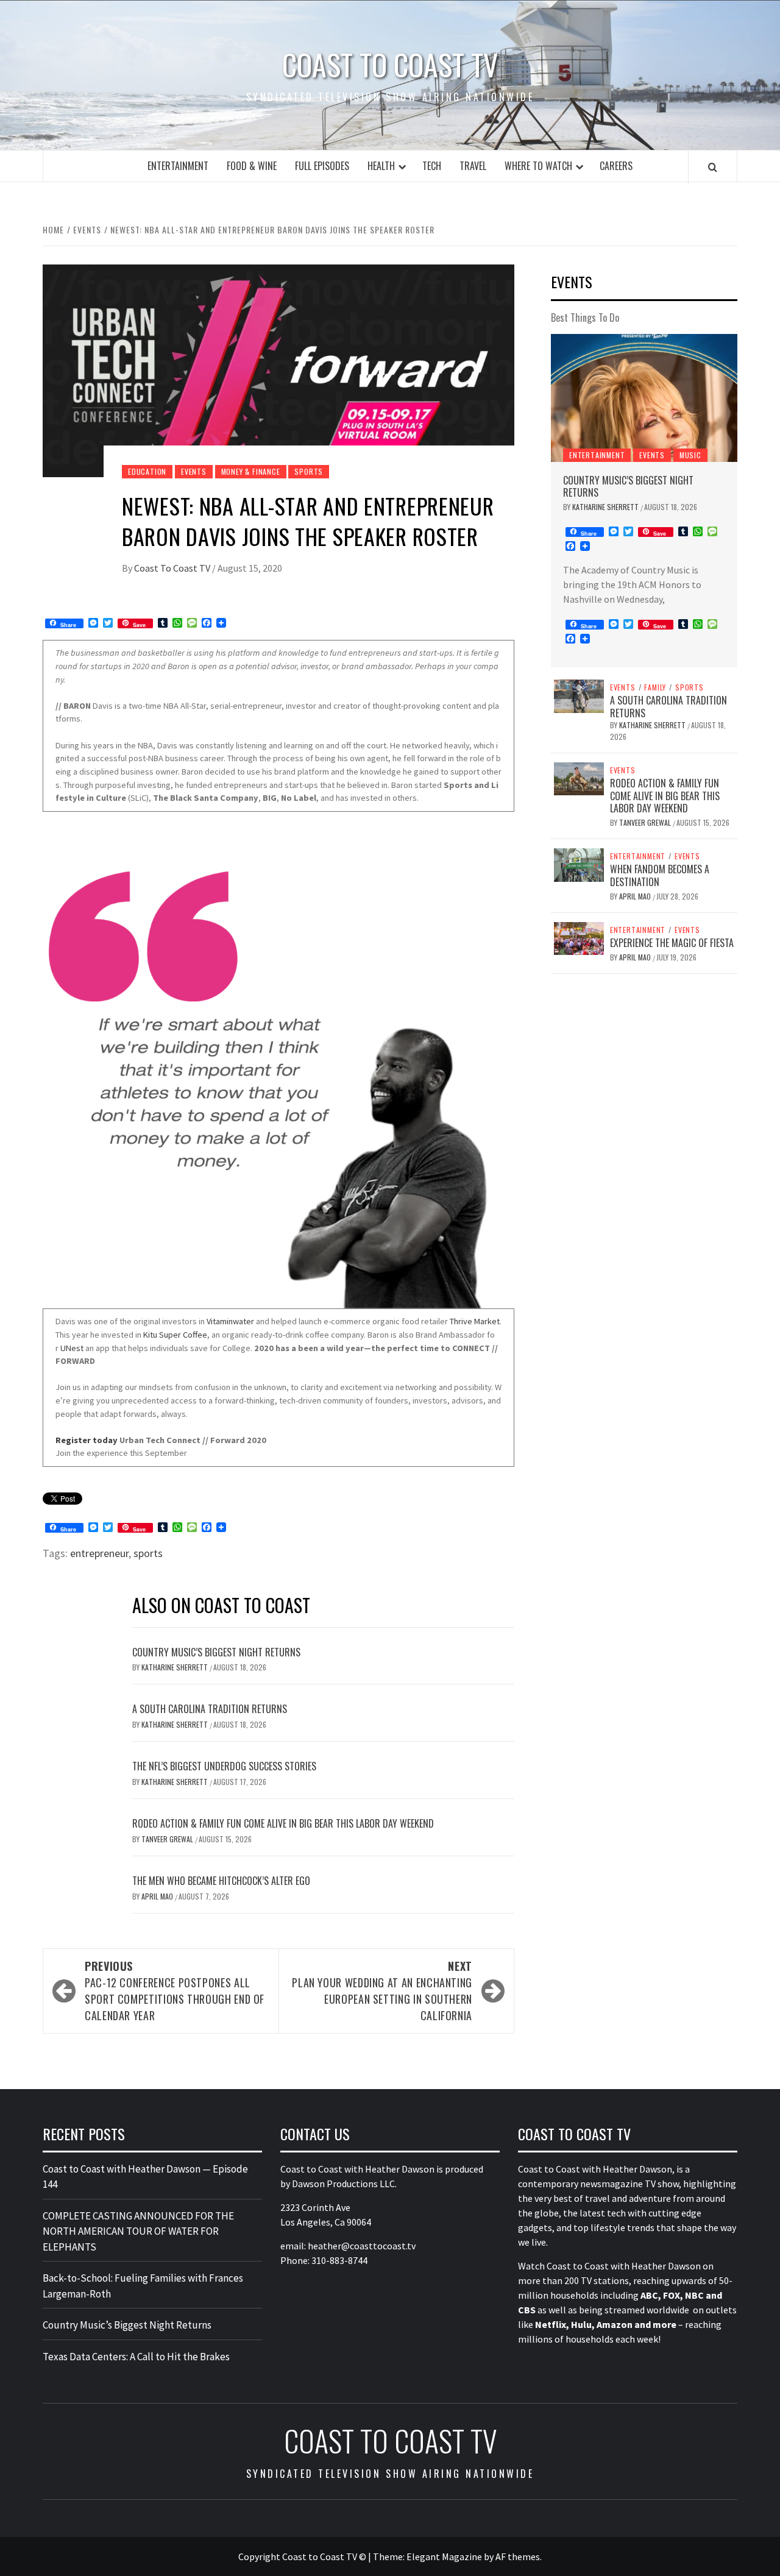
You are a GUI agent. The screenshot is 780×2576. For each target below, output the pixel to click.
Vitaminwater (230, 1321)
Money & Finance (251, 471)
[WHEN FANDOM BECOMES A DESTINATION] (579, 864)
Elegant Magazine (444, 2556)
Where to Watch (538, 166)
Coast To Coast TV (173, 568)
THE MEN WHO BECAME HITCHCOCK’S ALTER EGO (221, 1881)
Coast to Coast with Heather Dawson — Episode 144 (145, 2177)
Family (655, 687)
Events (194, 471)
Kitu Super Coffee (175, 1335)
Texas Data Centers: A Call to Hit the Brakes (136, 2357)
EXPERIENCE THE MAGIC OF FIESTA (672, 943)
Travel (473, 166)
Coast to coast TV (390, 65)
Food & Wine (252, 166)
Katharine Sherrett (175, 1667)
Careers (616, 166)
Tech (432, 166)
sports (148, 1553)
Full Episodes (322, 166)
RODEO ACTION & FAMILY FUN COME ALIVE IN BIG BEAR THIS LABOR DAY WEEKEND (283, 1823)
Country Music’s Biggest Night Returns (216, 1652)
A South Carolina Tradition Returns (210, 1709)
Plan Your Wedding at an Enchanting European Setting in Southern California (382, 1991)
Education (147, 471)
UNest (72, 1348)
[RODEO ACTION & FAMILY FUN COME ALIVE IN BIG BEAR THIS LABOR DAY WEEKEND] (579, 778)
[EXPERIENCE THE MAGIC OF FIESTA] (579, 937)
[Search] (713, 167)
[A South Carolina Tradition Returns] (579, 695)
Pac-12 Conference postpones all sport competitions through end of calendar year (175, 1991)
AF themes (518, 2556)
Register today (87, 1440)
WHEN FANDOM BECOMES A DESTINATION (660, 875)
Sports (309, 471)
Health (381, 166)
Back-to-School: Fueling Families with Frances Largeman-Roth (143, 2286)
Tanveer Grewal (168, 1839)
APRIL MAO (158, 1896)
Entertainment (178, 166)
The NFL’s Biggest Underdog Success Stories (224, 1766)
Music (690, 455)
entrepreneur (99, 1553)
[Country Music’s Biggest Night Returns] (644, 398)
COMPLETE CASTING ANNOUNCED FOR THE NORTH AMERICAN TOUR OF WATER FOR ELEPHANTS (138, 2231)
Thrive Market (475, 1321)
